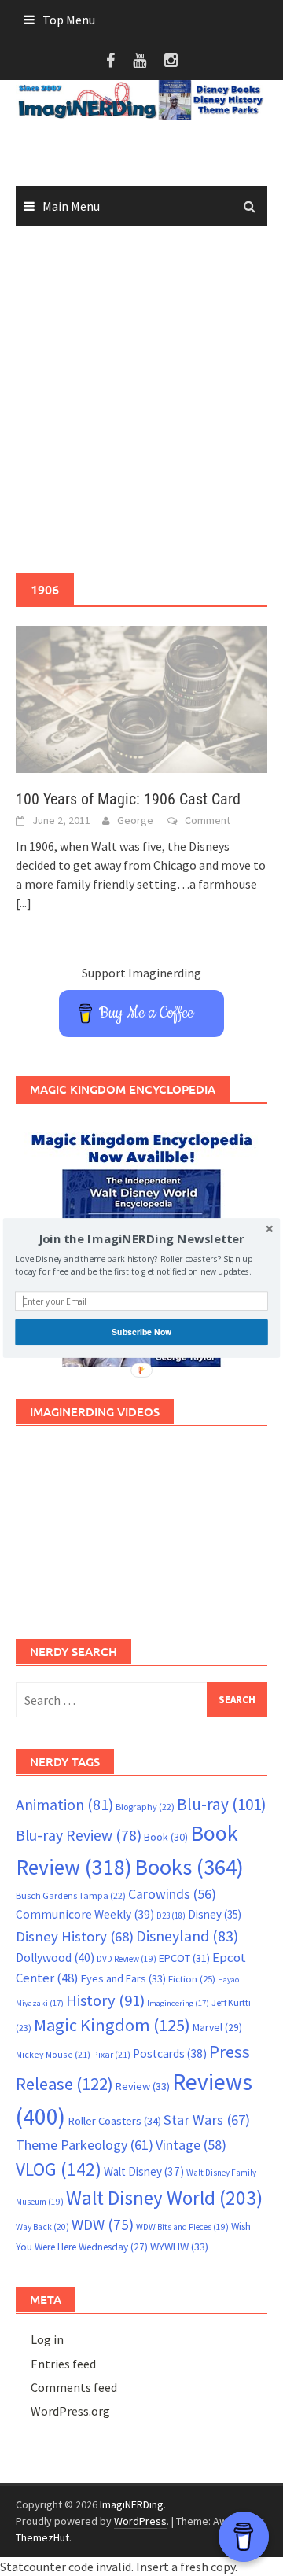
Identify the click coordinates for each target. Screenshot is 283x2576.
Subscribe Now (141, 1332)
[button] (141, 1239)
